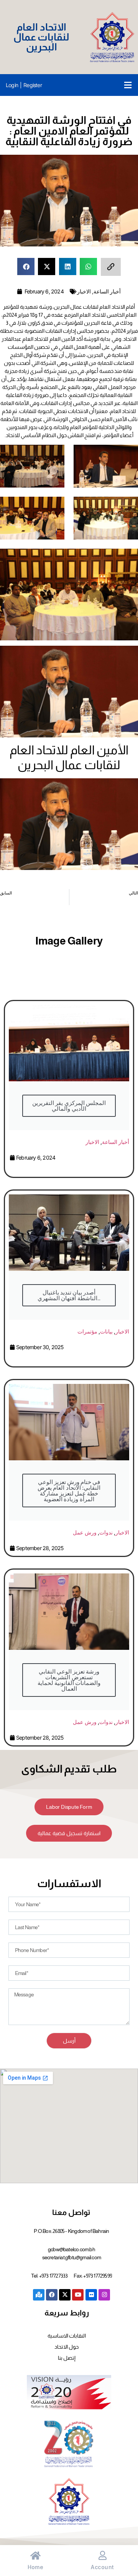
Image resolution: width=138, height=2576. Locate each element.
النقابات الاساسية (67, 2336)
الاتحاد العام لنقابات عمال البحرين (42, 37)
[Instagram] (104, 2295)
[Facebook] (52, 2295)
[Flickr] (91, 2295)
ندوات (106, 1532)
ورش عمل (85, 1532)
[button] (128, 85)
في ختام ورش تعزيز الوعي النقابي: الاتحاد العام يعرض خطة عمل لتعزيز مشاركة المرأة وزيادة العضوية (69, 1491)
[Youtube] (78, 2295)
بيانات (106, 1331)
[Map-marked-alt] (39, 2295)
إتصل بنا (67, 2358)
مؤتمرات (87, 1331)
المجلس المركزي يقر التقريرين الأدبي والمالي (69, 1106)
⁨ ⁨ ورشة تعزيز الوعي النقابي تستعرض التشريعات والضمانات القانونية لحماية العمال (69, 1680)
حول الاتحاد (67, 2347)
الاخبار (84, 291)
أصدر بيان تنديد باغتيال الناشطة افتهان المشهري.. (69, 1295)
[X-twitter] (65, 2295)
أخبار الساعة (107, 291)
